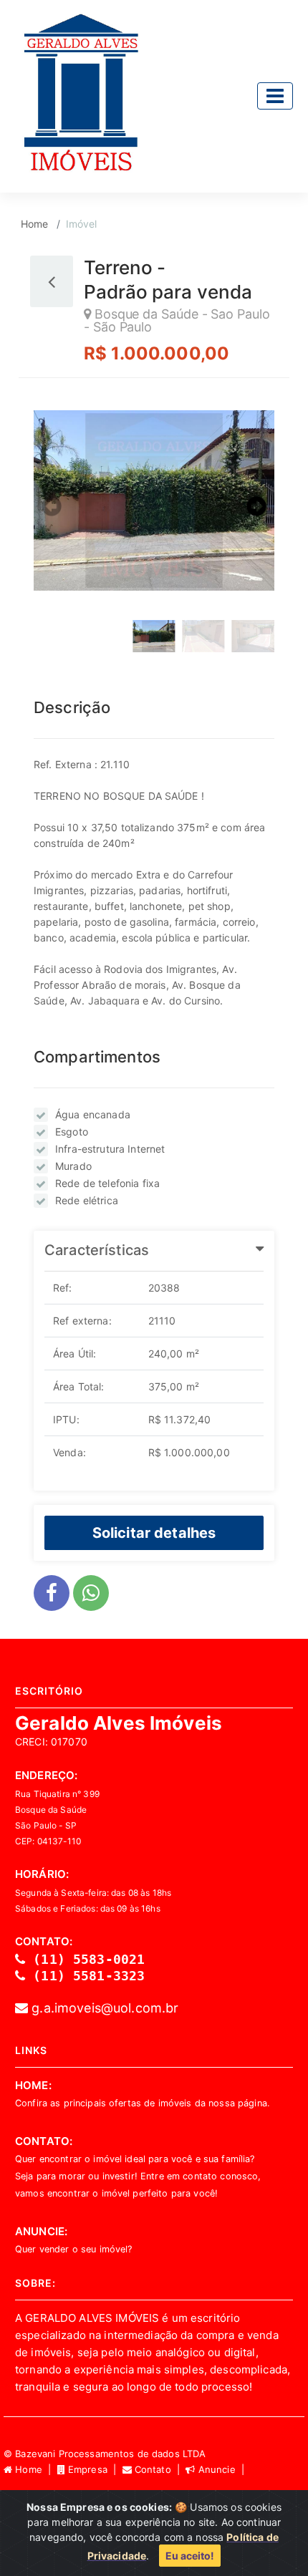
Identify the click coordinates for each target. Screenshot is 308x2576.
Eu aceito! (190, 2556)
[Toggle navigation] (275, 96)
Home (35, 224)
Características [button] (97, 1250)
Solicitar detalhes (154, 1532)
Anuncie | (221, 2469)
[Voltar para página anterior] (52, 281)
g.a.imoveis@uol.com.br (103, 2008)
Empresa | (94, 2469)
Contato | (159, 2469)
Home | (34, 2469)
